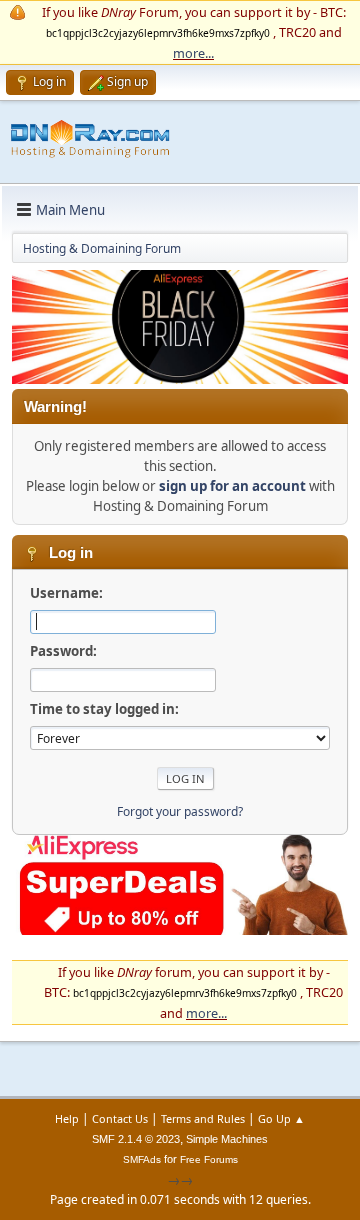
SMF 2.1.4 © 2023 (136, 1139)
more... (193, 53)
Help (67, 1118)
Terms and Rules (203, 1118)
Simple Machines (227, 1139)
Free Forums (209, 1159)
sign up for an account (232, 486)
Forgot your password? (180, 811)
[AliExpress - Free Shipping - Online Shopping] (180, 379)
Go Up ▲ (281, 1118)
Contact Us (120, 1118)
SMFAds (142, 1159)
